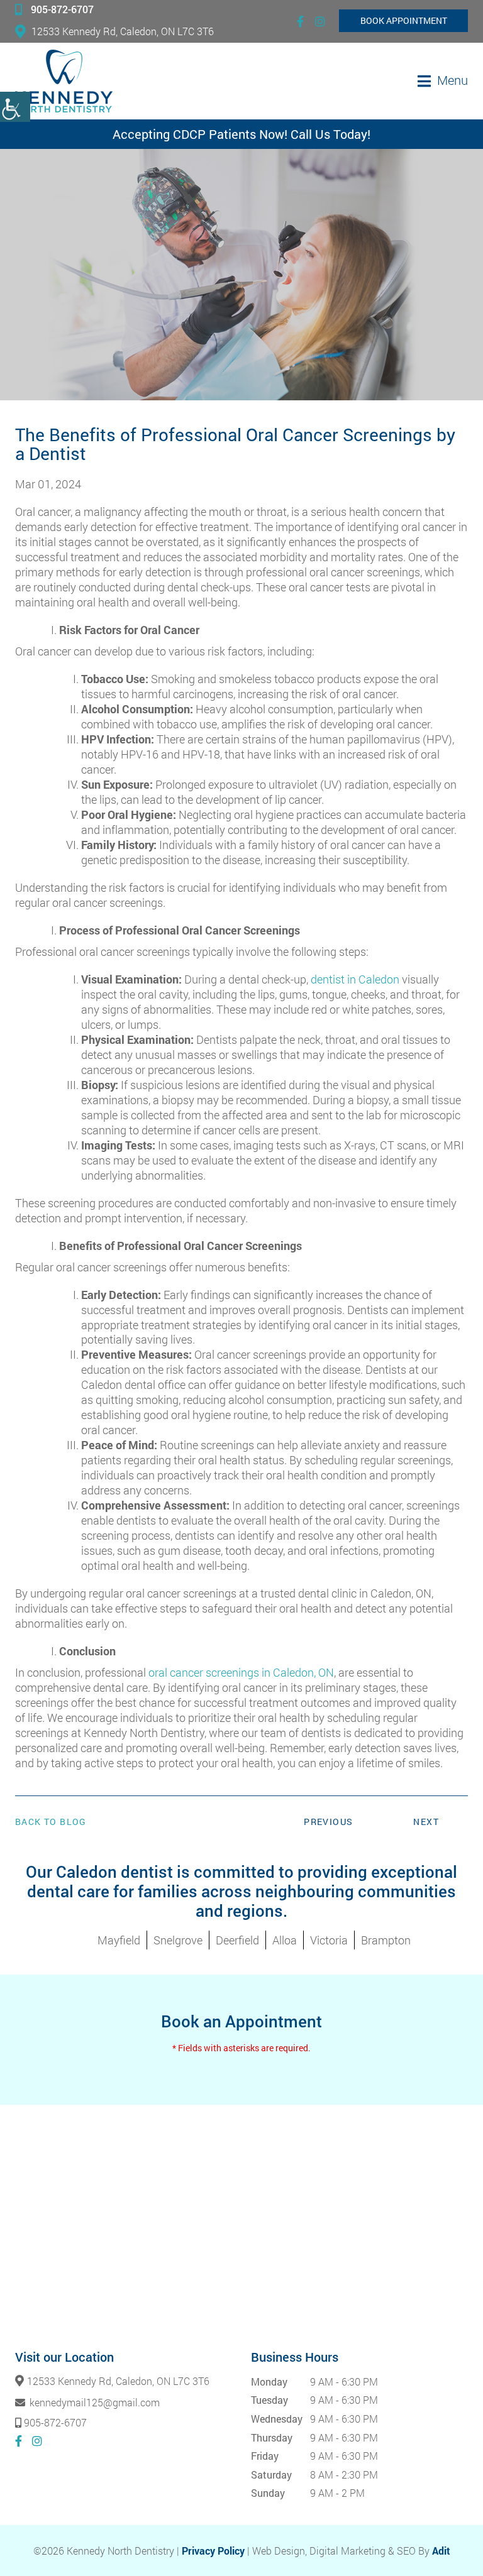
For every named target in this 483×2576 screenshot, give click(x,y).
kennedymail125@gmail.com (93, 2402)
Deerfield (237, 1940)
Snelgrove (178, 1940)
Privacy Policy (213, 2551)
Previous (328, 1822)
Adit (441, 2551)
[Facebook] (300, 21)
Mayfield (119, 1940)
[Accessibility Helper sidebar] (15, 107)
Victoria (329, 1940)
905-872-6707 (62, 9)
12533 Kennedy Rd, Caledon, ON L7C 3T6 (123, 31)
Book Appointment (404, 20)
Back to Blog (51, 1822)
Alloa (285, 1940)
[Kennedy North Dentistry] (64, 81)
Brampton (386, 1940)
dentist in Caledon (355, 979)
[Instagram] (320, 21)
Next (426, 1822)
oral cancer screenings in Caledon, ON (241, 1672)
